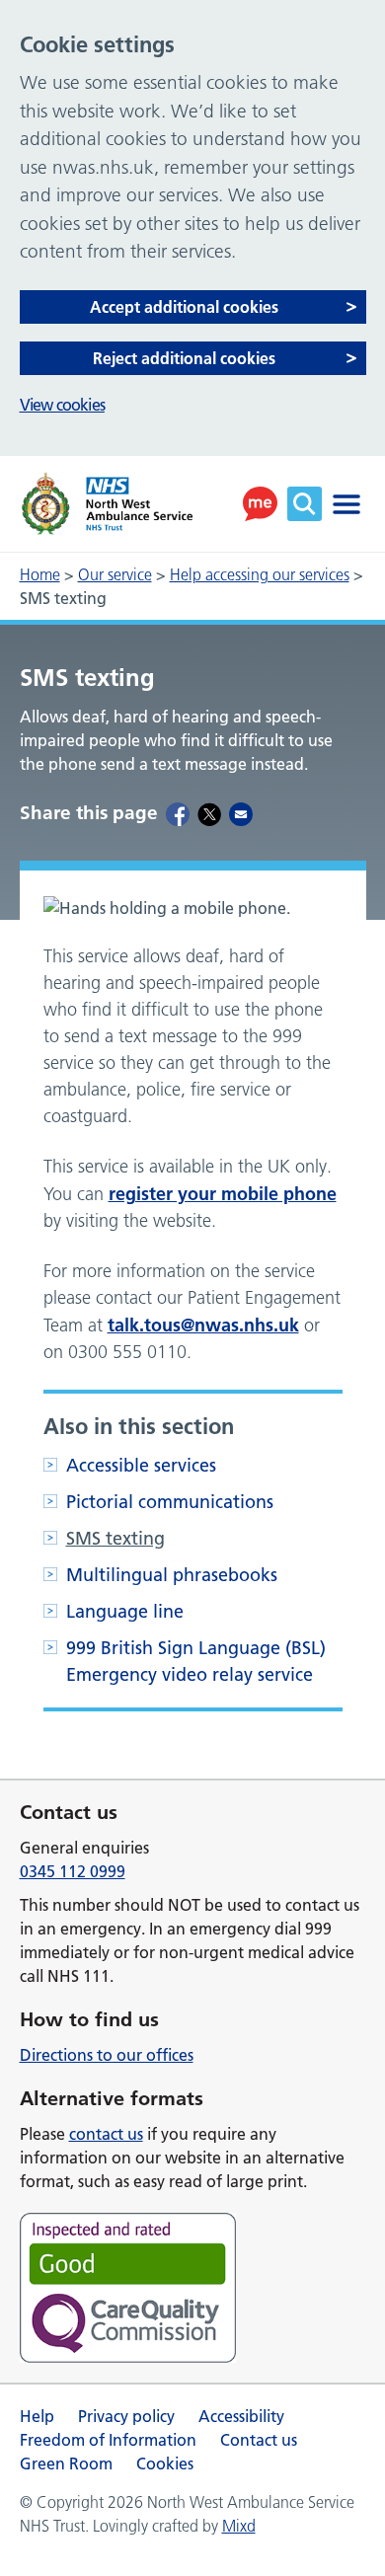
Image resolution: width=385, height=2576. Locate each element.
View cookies (62, 405)
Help (37, 2416)
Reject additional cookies (184, 358)
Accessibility (241, 2416)
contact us (106, 2134)
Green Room (66, 2463)
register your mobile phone (223, 1194)
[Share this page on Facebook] (178, 813)
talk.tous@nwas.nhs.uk (203, 1325)
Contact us (259, 2440)
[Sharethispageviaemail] (241, 813)
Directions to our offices (107, 2055)
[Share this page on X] (209, 813)
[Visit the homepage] (107, 504)
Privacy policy (126, 2416)
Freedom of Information (108, 2440)
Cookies (165, 2463)
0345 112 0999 (73, 1871)
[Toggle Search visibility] (305, 504)
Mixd (239, 2526)
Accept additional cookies (184, 307)
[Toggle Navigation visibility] (346, 504)
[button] (260, 504)
